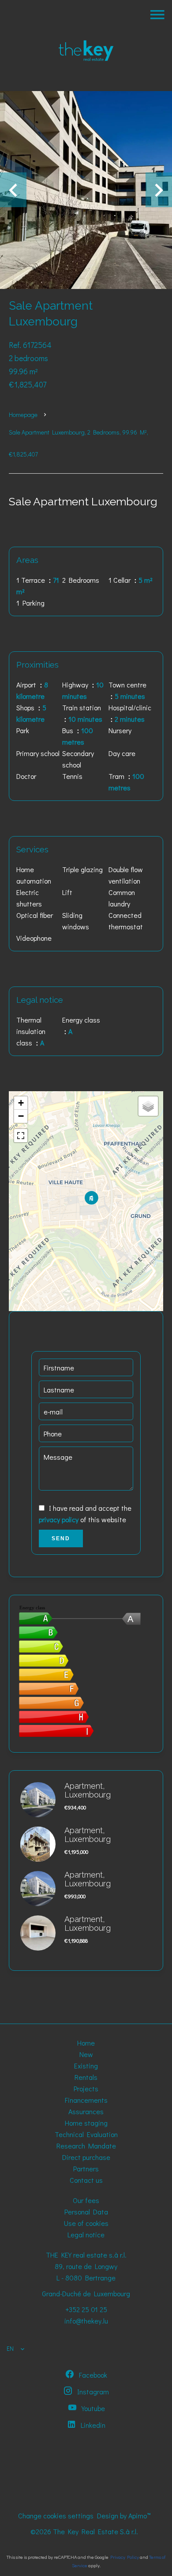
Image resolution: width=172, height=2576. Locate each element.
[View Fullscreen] (21, 1136)
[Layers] (148, 1106)
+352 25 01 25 (86, 2309)
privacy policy (59, 1519)
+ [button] (21, 1103)
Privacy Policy (125, 2557)
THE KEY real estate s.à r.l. (86, 2255)
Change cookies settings (56, 2516)
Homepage (23, 415)
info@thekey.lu (86, 2321)
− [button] (21, 1116)
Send (61, 1538)
